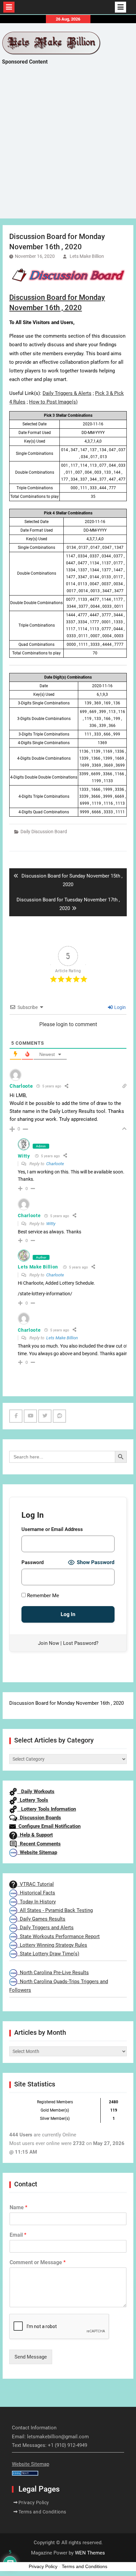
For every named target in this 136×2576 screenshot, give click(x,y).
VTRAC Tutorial (35, 1884)
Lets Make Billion (87, 256)
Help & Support (35, 1835)
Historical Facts (36, 1893)
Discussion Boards (39, 1818)
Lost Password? (81, 1643)
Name (18, 2207)
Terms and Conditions (42, 2512)
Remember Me (42, 1596)
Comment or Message (38, 2262)
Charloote (55, 1164)
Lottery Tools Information (47, 1809)
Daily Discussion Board (44, 832)
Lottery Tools (33, 1800)
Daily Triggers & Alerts (67, 393)
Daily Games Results (41, 1919)
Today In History (36, 1902)
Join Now (49, 1643)
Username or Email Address (52, 1529)
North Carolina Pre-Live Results (53, 1973)
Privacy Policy (34, 2503)
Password (33, 1562)
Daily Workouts (36, 1791)
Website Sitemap (37, 1852)
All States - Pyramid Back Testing (55, 1910)
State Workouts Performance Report (58, 1936)
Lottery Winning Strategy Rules (52, 1945)
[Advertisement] (68, 148)
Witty (24, 1156)
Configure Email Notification (48, 1826)
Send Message (31, 2357)
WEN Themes (90, 2553)
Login (119, 1007)
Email (18, 2235)
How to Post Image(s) (53, 402)
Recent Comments (39, 1844)
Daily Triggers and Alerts (45, 1928)
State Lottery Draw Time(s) (48, 1954)
